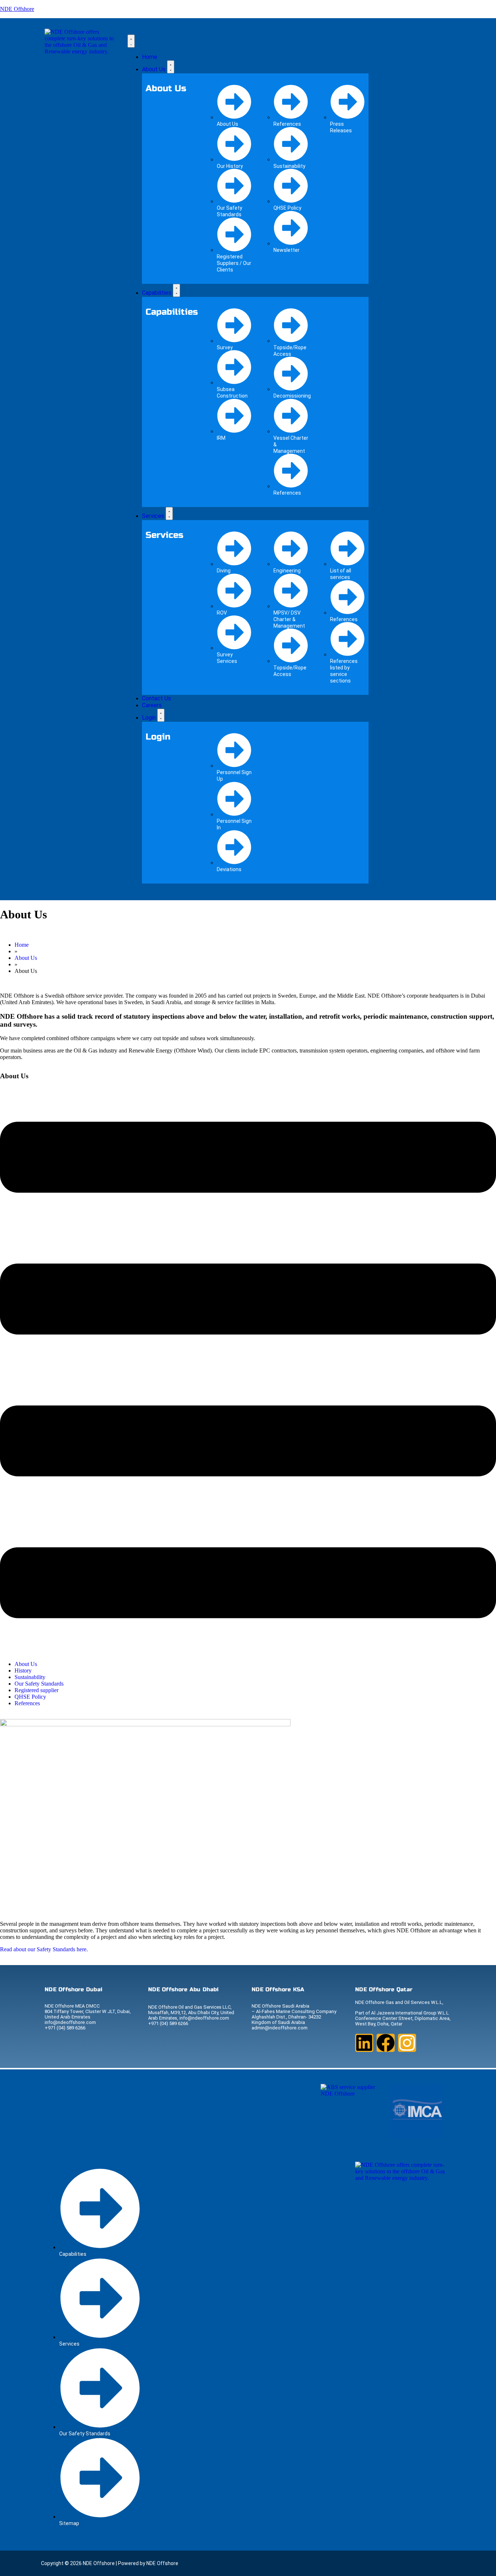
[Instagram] (407, 2043)
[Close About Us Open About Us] (171, 67)
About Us (26, 1664)
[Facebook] (386, 2043)
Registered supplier (36, 1690)
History (23, 1671)
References (27, 1703)
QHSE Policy (30, 1697)
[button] (248, 1371)
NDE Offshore (17, 9)
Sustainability (30, 1677)
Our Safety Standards (39, 1684)
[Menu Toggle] (131, 41)
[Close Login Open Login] (161, 715)
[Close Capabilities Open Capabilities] (176, 290)
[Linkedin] (364, 2043)
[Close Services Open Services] (169, 514)
